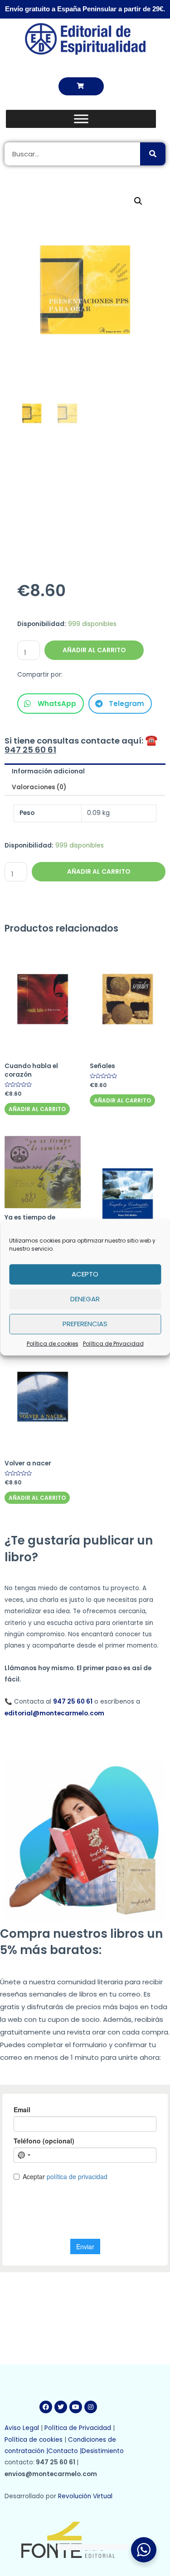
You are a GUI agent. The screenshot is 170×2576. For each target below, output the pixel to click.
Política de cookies (53, 1343)
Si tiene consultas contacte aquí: (83, 745)
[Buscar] (153, 154)
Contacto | (65, 2451)
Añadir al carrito (94, 650)
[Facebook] (46, 2407)
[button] (81, 86)
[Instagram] (91, 2407)
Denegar (85, 1299)
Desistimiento (104, 2451)
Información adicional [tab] (48, 771)
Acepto (85, 1274)
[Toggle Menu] (81, 119)
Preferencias (85, 1324)
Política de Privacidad (113, 1343)
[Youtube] (76, 2407)
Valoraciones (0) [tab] (39, 787)
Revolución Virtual (85, 2496)
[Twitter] (61, 2407)
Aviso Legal (22, 2428)
